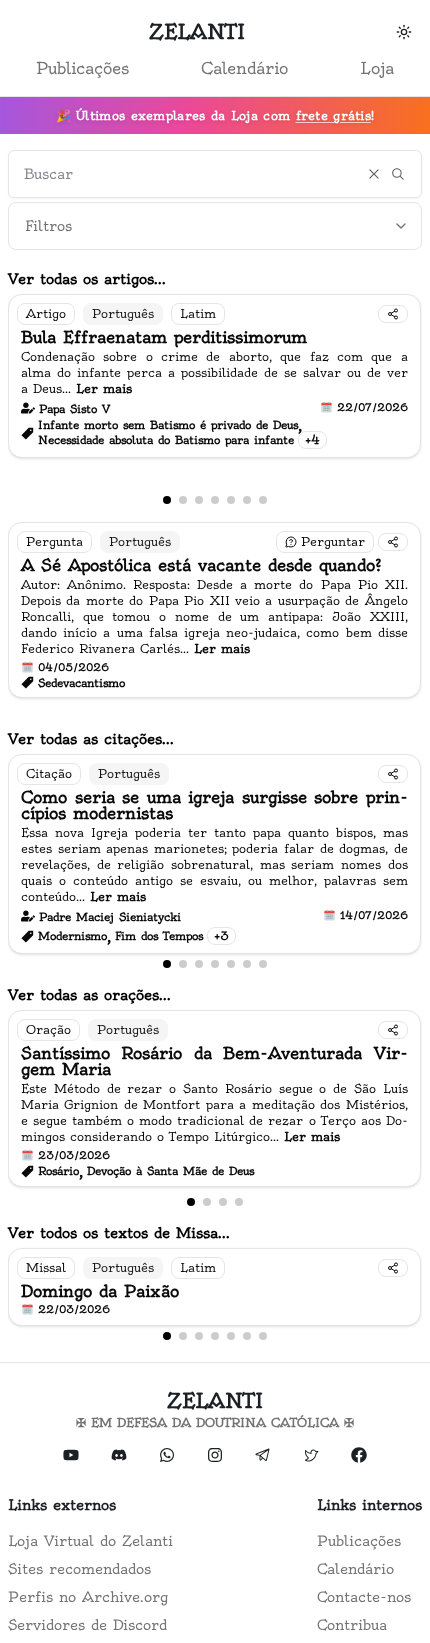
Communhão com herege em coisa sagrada (295, 880)
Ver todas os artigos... (87, 279)
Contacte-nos (364, 1597)
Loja (377, 68)
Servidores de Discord (87, 1625)
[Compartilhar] (393, 542)
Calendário (244, 68)
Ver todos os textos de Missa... (119, 1233)
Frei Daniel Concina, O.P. (141, 441)
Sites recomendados (79, 1569)
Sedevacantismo (81, 683)
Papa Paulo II (215, 849)
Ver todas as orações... (89, 995)
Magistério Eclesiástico (240, 865)
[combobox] (215, 226)
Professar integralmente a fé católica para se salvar (216, 472)
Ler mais (383, 420)
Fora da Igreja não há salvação (154, 457)
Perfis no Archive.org (88, 1597)
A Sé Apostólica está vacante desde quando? (201, 565)
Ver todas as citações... (91, 739)
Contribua (352, 1625)
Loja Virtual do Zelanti (90, 1541)
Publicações (82, 68)
